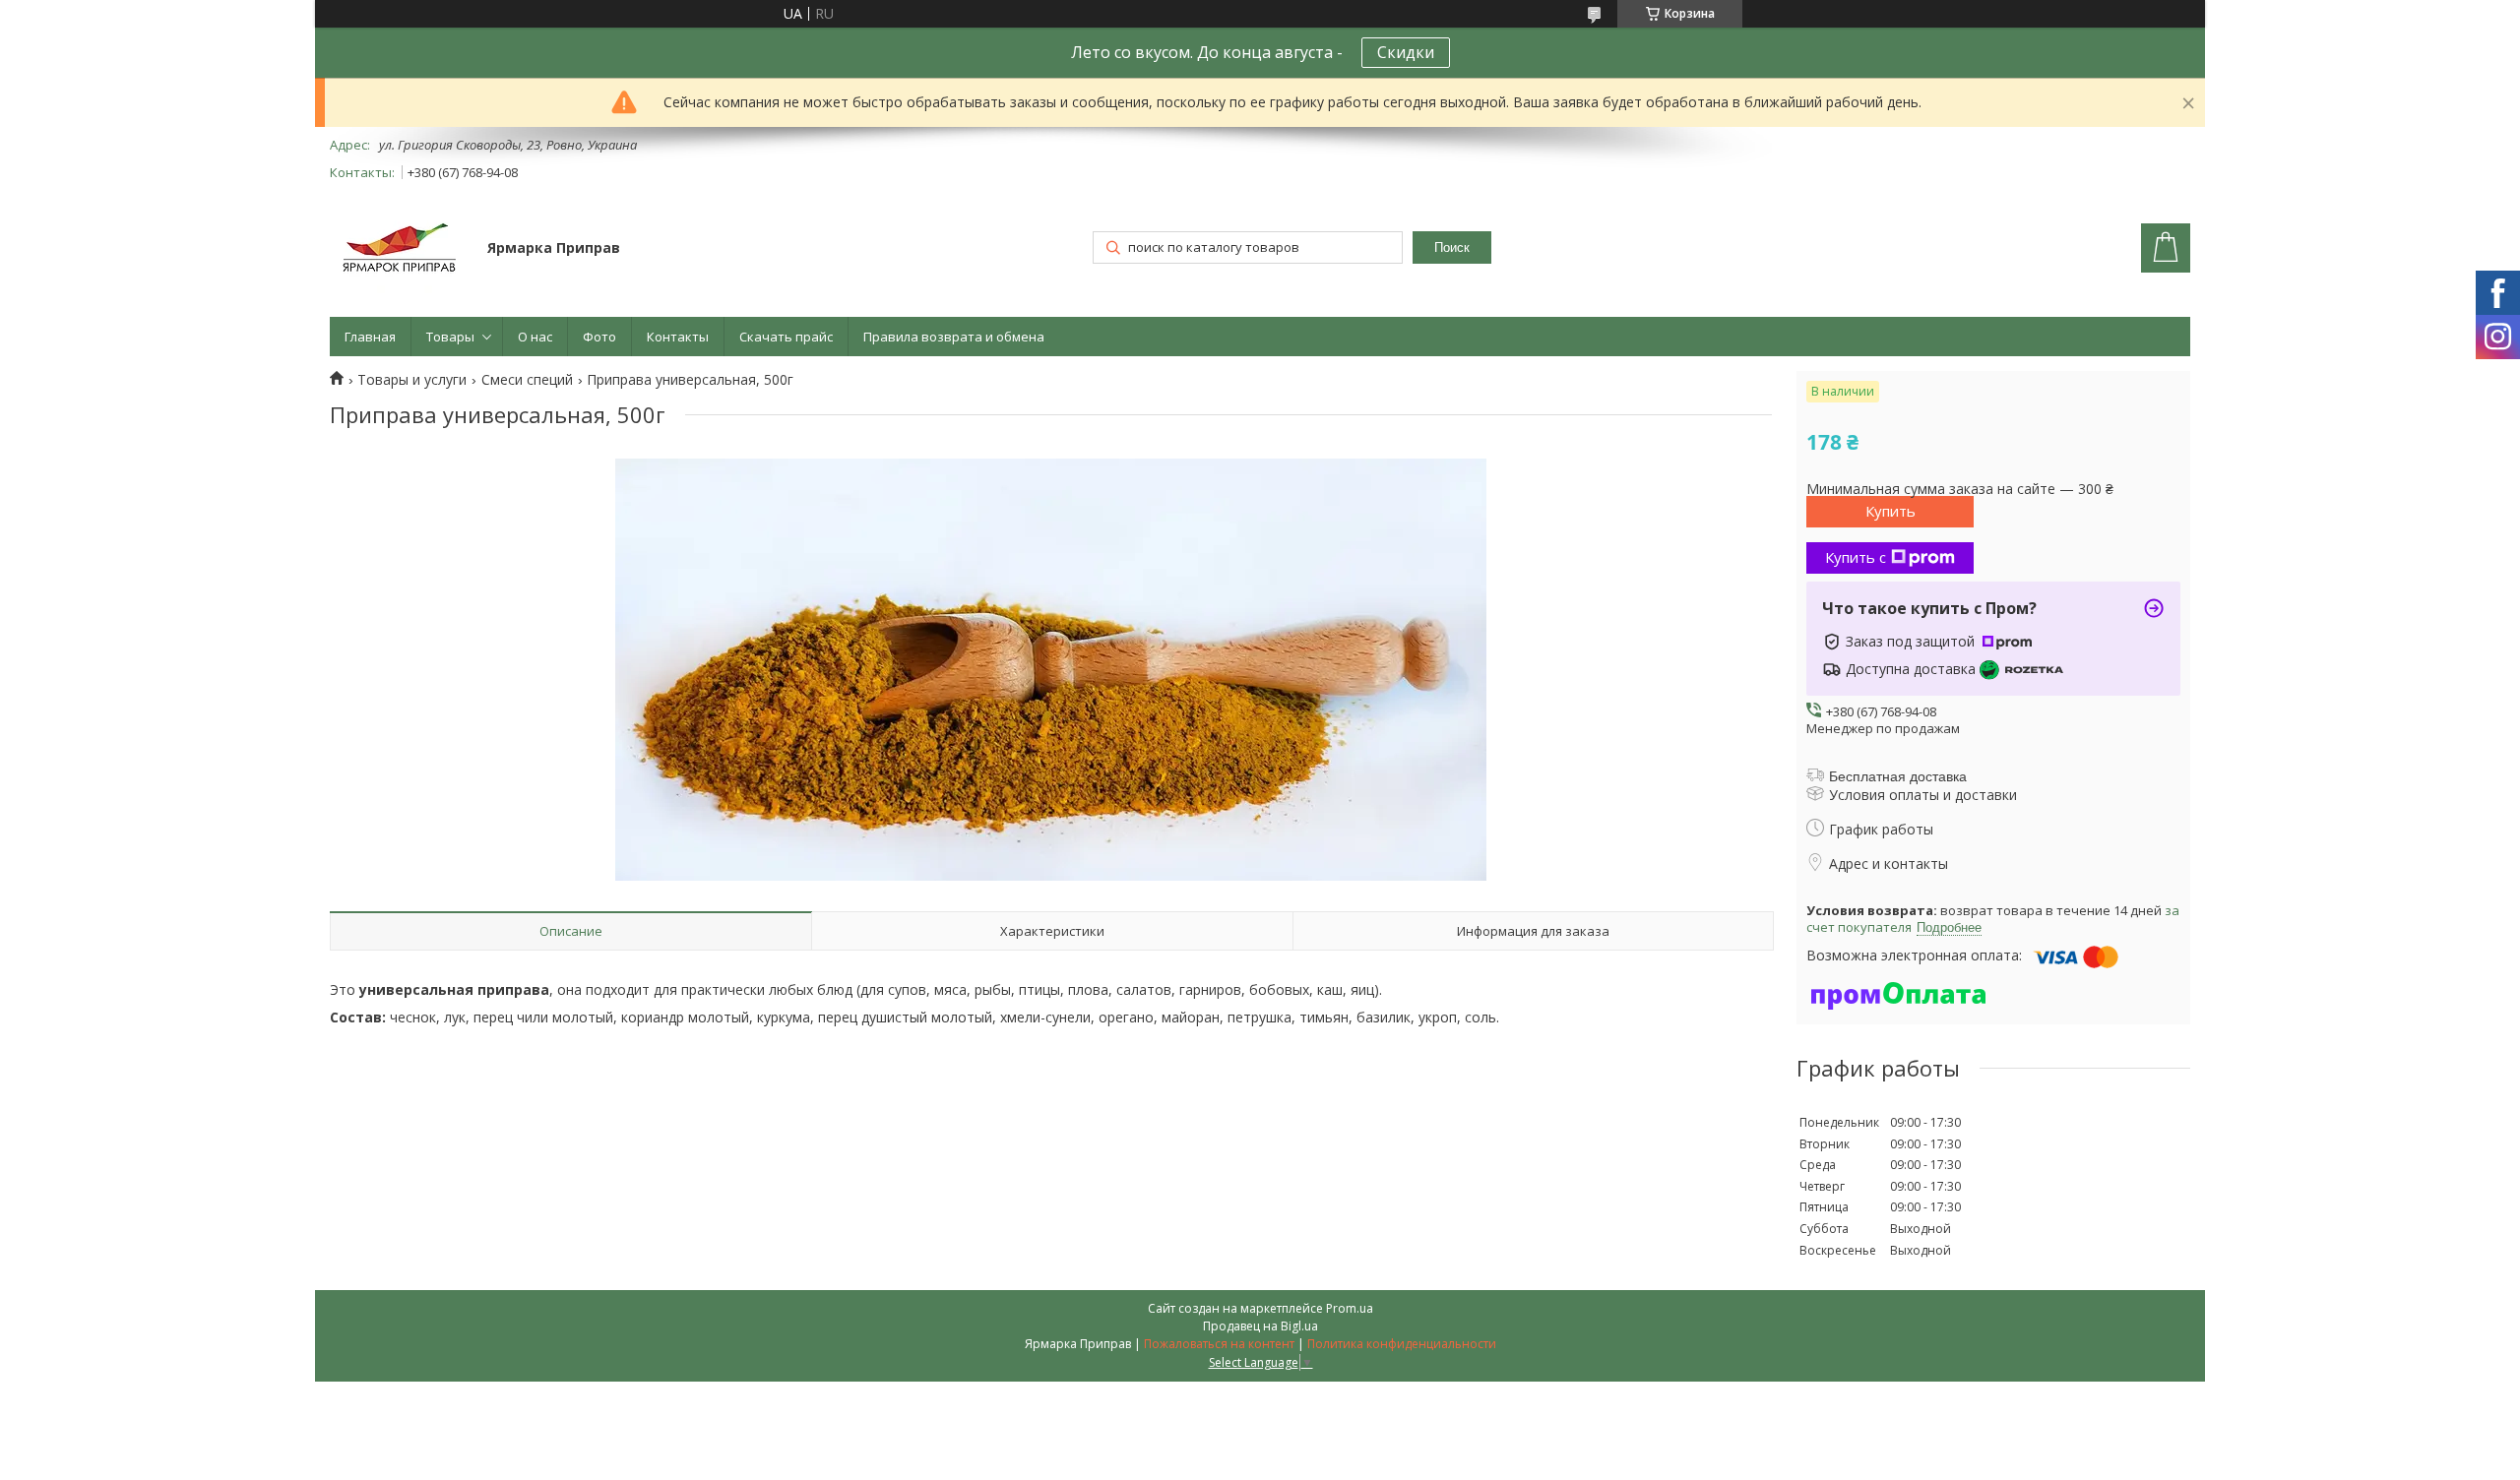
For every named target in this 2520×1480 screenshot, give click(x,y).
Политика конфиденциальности (1402, 1344)
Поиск (1452, 247)
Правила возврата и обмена (954, 337)
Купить (1890, 511)
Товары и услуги (412, 380)
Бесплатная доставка (1898, 776)
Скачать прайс (786, 337)
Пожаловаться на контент (1219, 1344)
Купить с (1856, 557)
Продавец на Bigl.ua (1260, 1326)
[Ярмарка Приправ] (399, 249)
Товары (450, 337)
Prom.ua (1350, 1308)
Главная (370, 337)
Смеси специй (527, 380)
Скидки (1406, 52)
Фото (599, 337)
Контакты (678, 337)
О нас (535, 337)
